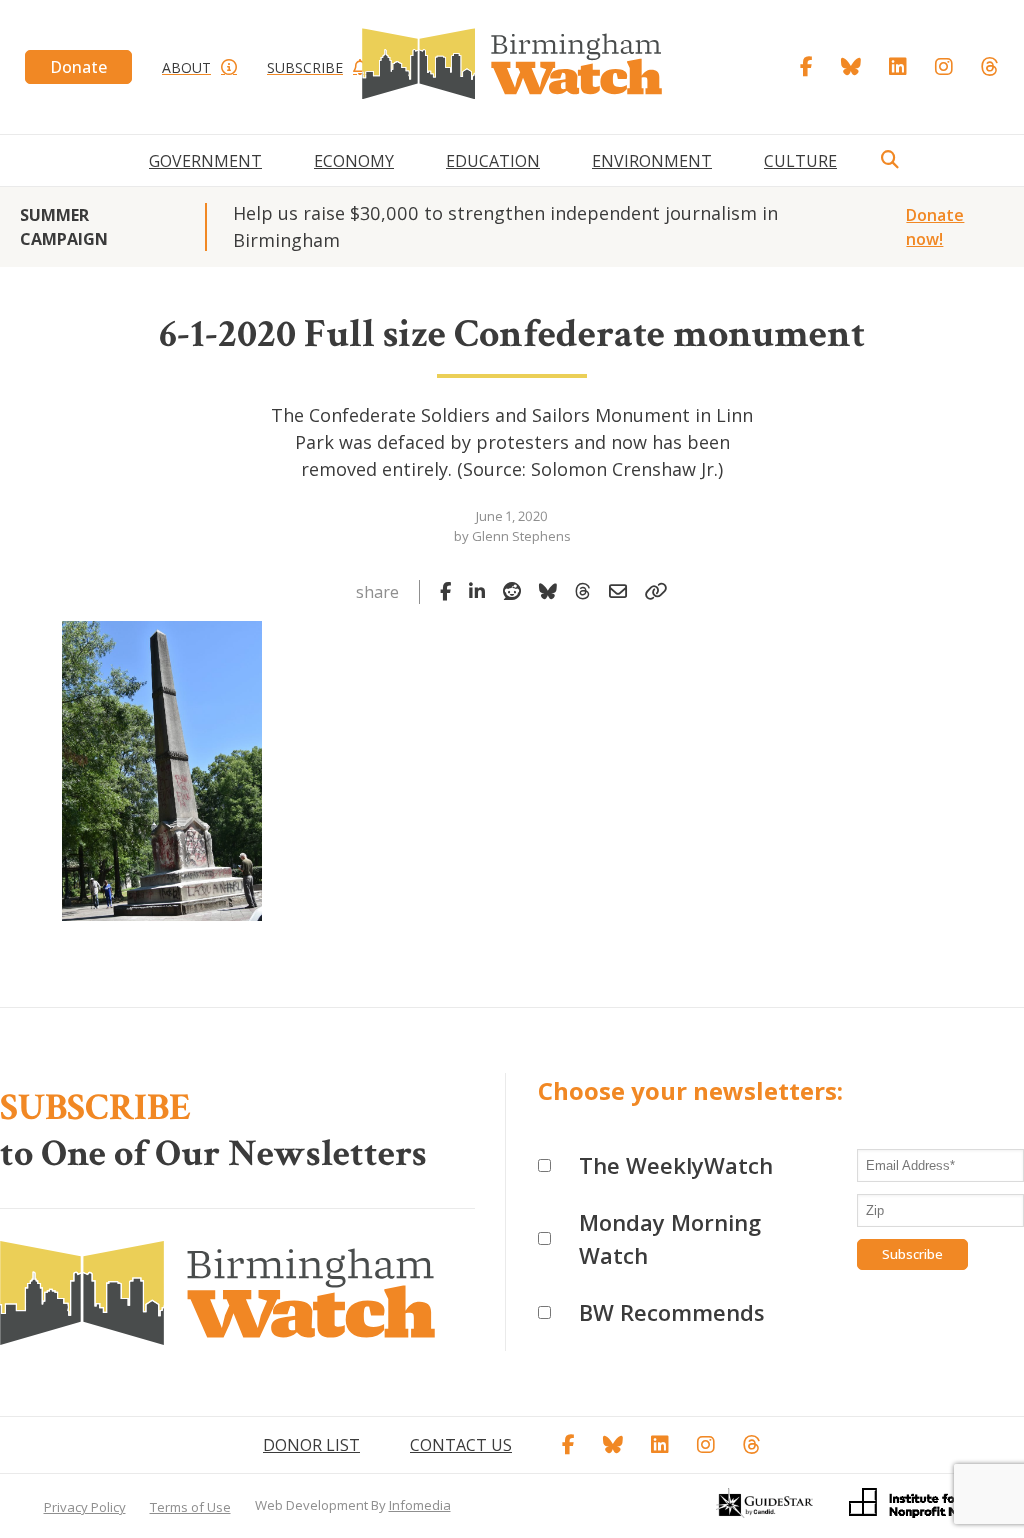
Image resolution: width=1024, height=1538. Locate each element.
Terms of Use (190, 1507)
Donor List (311, 1445)
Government (205, 161)
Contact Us (461, 1445)
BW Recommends (672, 1312)
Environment (652, 161)
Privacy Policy (85, 1507)
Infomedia (420, 1505)
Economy (354, 161)
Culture (800, 161)
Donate (78, 67)
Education (493, 161)
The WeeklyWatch (676, 1165)
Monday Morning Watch (670, 1238)
